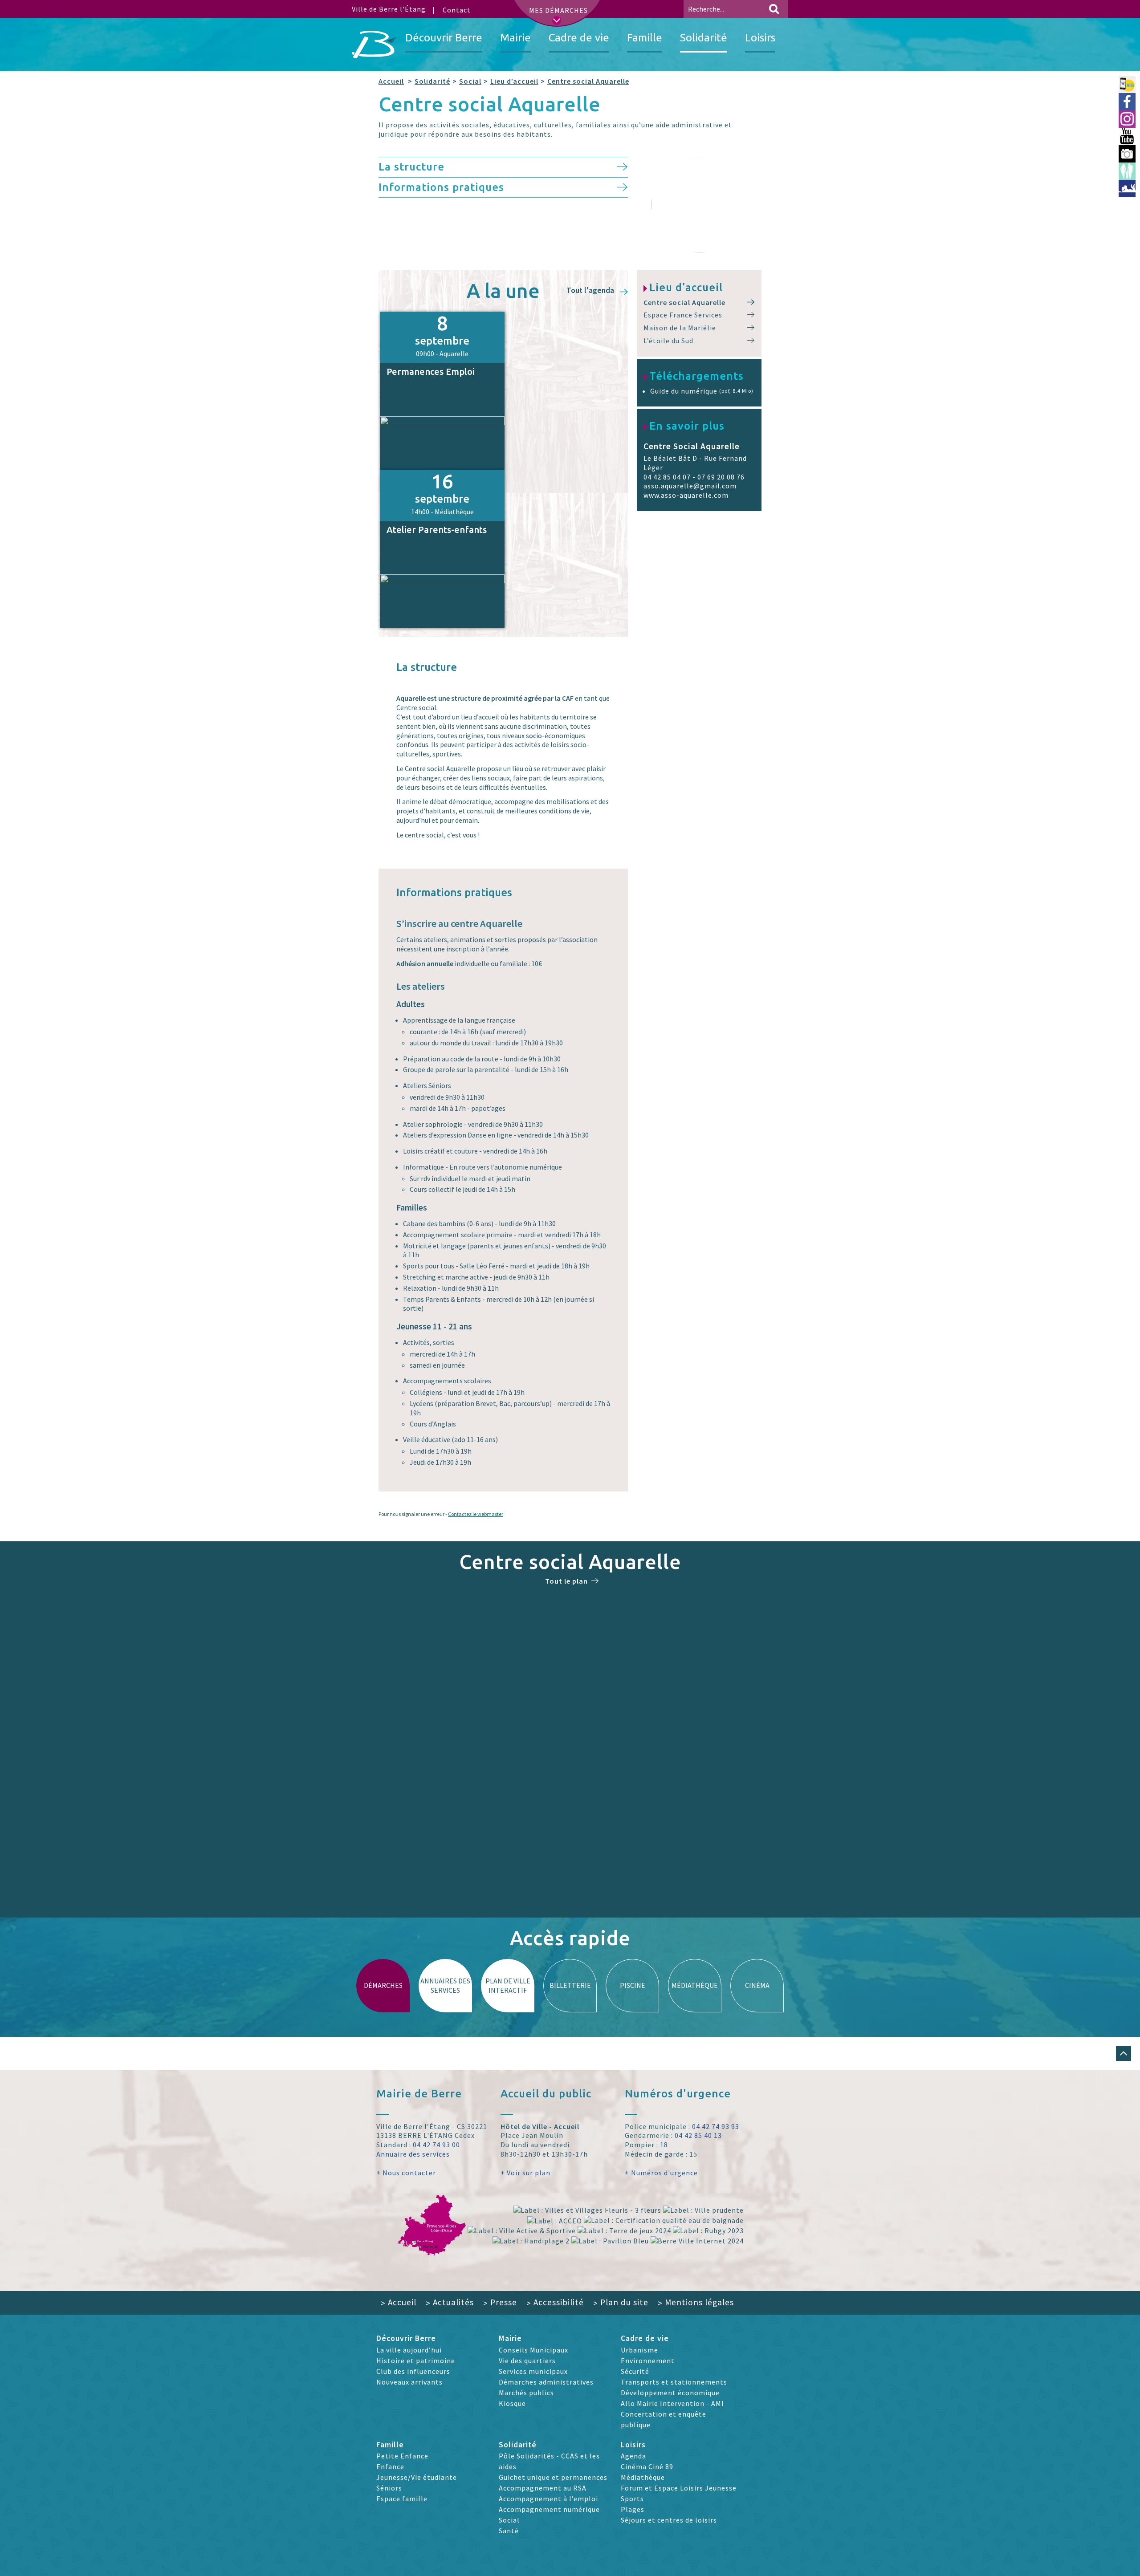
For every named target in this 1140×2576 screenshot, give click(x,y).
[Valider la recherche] (774, 9)
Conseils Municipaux (533, 2350)
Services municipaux (533, 2371)
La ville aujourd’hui (409, 2350)
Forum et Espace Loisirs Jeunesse (679, 2488)
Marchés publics (526, 2393)
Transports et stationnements (674, 2382)
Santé (509, 2531)
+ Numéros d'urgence (661, 2173)
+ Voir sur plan (525, 2173)
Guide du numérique (702, 391)
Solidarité (432, 81)
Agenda (633, 2456)
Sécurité (635, 2371)
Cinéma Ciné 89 (647, 2466)
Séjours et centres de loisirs (669, 2520)
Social (470, 81)
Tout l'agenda (591, 291)
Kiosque (512, 2403)
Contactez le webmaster (476, 1514)
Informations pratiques (441, 187)
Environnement (648, 2361)
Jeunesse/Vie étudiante (417, 2477)
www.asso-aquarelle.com (686, 495)
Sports (632, 2499)
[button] (1124, 2053)
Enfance (390, 2466)
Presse (500, 2302)
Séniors (389, 2488)
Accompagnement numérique (549, 2509)
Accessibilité (555, 2302)
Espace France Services (683, 315)
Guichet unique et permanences (553, 2477)
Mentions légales (696, 2302)
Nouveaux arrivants (409, 2382)
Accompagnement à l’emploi (548, 2499)
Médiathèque (643, 2477)
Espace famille (402, 2499)
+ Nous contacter (406, 2173)
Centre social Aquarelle (588, 81)
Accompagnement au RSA (543, 2488)
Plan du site (621, 2302)
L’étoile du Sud (668, 341)
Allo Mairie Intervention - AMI (672, 2403)
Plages (633, 2509)
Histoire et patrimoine (416, 2361)
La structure (411, 167)
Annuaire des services (413, 2154)
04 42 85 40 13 (698, 2135)
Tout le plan (566, 1581)
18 (664, 2145)
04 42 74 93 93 (716, 2126)
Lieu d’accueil (514, 81)
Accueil (391, 81)
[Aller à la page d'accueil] (374, 45)
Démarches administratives (546, 2382)
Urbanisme (639, 2350)
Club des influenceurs (413, 2371)
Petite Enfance (402, 2456)
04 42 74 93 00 (436, 2145)
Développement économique (670, 2393)
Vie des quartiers (527, 2361)
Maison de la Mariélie (680, 328)
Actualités (450, 2302)
